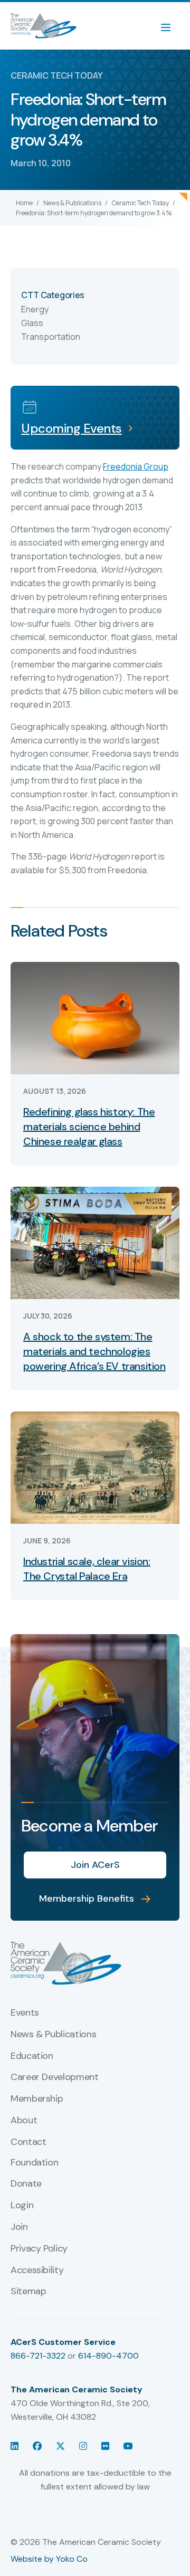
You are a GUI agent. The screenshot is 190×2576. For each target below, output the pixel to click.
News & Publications (72, 203)
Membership (37, 2099)
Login (22, 2206)
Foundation (34, 2163)
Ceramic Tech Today (140, 203)
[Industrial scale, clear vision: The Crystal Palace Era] (95, 1467)
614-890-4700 (108, 2356)
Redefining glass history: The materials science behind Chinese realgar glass (89, 1127)
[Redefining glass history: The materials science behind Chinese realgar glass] (95, 1017)
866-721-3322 (38, 2356)
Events (25, 2013)
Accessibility (37, 2270)
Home (24, 203)
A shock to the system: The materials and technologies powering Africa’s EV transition (94, 1351)
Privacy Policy (39, 2249)
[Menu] (171, 26)
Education (32, 2056)
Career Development (55, 2077)
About (24, 2121)
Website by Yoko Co (49, 2559)
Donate (26, 2184)
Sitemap (28, 2292)
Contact (28, 2142)
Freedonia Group (136, 466)
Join (19, 2227)
